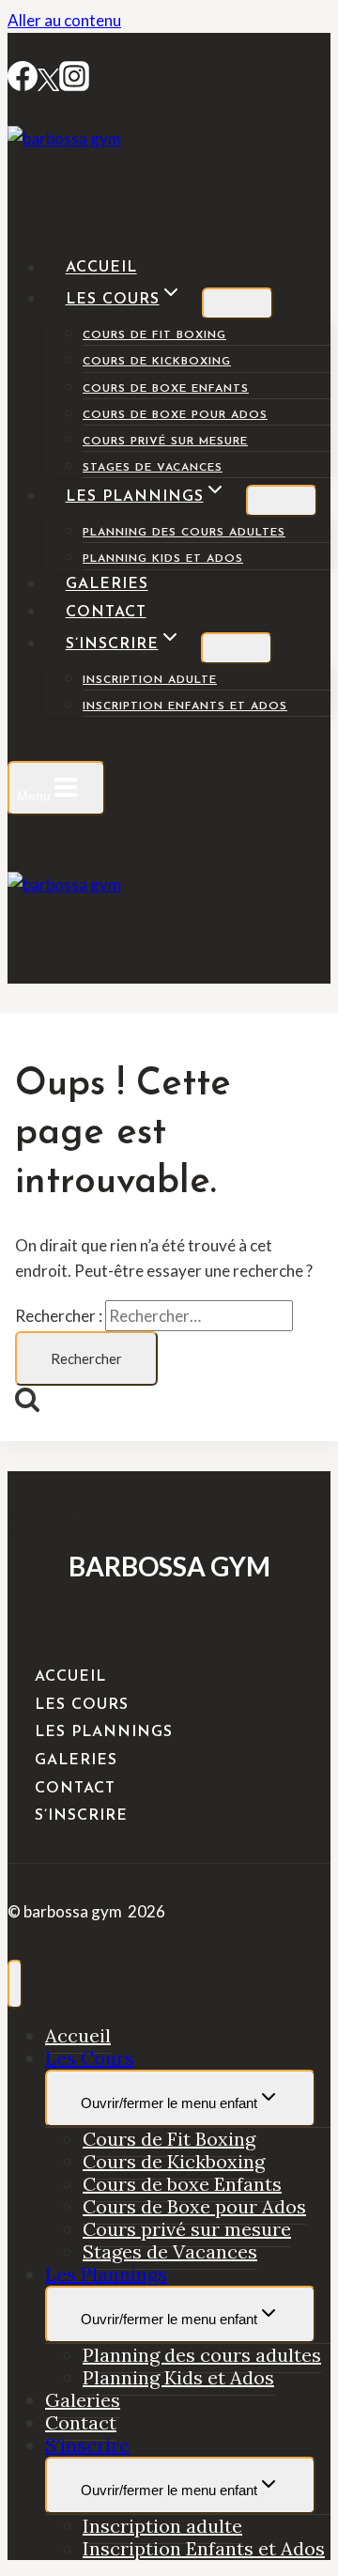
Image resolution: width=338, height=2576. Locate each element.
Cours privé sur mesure (165, 442)
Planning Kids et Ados (163, 559)
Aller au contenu (64, 20)
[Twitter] (48, 85)
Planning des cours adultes (184, 533)
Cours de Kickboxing (157, 362)
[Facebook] (23, 85)
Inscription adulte (150, 680)
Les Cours (82, 1705)
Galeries (107, 585)
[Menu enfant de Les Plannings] (282, 501)
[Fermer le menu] (15, 1984)
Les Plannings (104, 1732)
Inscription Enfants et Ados (185, 706)
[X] (48, 1533)
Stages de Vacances (153, 468)
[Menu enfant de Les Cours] (238, 303)
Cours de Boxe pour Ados (175, 415)
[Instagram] (74, 85)
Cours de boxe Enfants (166, 389)
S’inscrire (81, 1816)
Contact (106, 613)
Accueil (101, 269)
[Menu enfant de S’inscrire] (237, 648)
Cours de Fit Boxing (154, 335)
